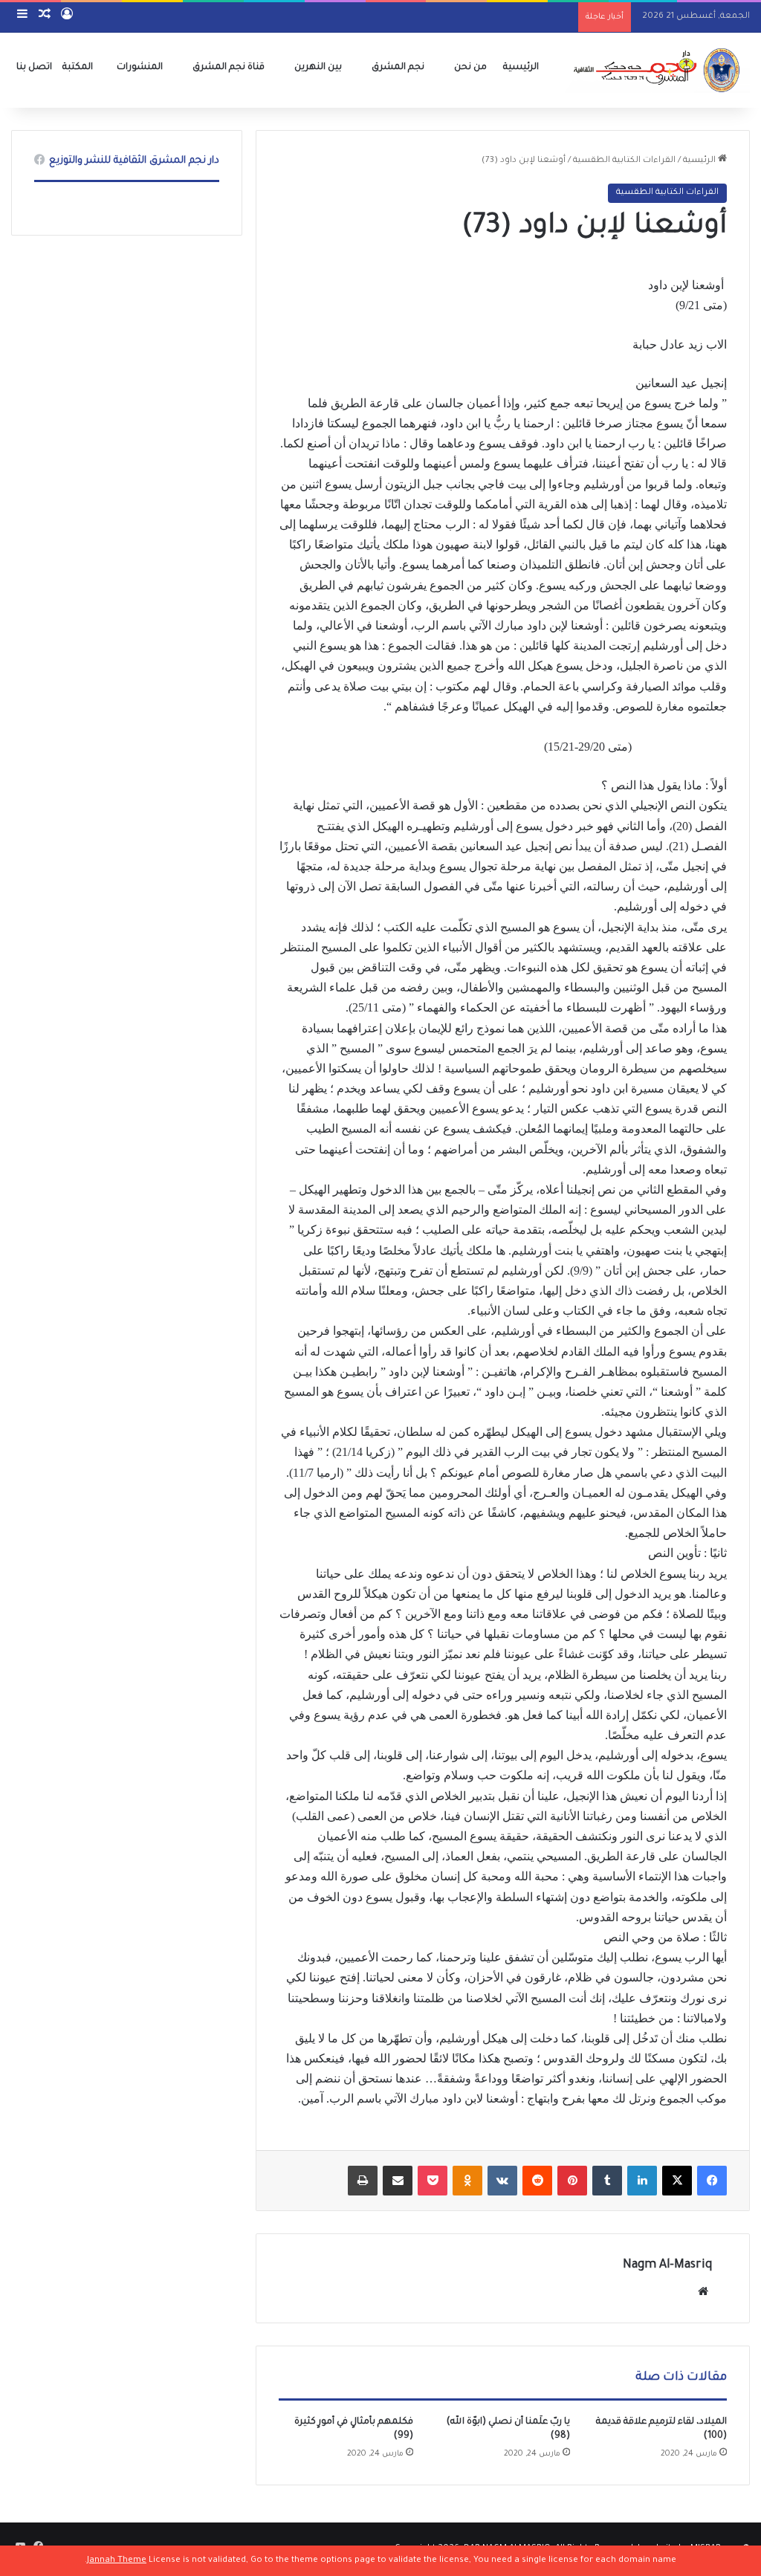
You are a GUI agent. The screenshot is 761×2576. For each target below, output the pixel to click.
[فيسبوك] (712, 2181)
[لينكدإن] (642, 2181)
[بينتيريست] (572, 2181)
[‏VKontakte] (502, 2181)
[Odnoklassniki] (467, 2181)
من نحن (470, 68)
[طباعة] (363, 2181)
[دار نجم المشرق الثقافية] (654, 70)
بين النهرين (318, 68)
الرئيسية (521, 68)
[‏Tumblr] (607, 2181)
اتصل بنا (34, 68)
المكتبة (78, 68)
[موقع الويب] (703, 2291)
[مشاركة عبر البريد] (398, 2181)
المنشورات (140, 68)
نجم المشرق (398, 68)
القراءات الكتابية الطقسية (624, 161)
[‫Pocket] (433, 2181)
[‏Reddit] (537, 2181)
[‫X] (677, 2181)
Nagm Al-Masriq (667, 2265)
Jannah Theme (117, 2561)
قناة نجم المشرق (229, 68)
